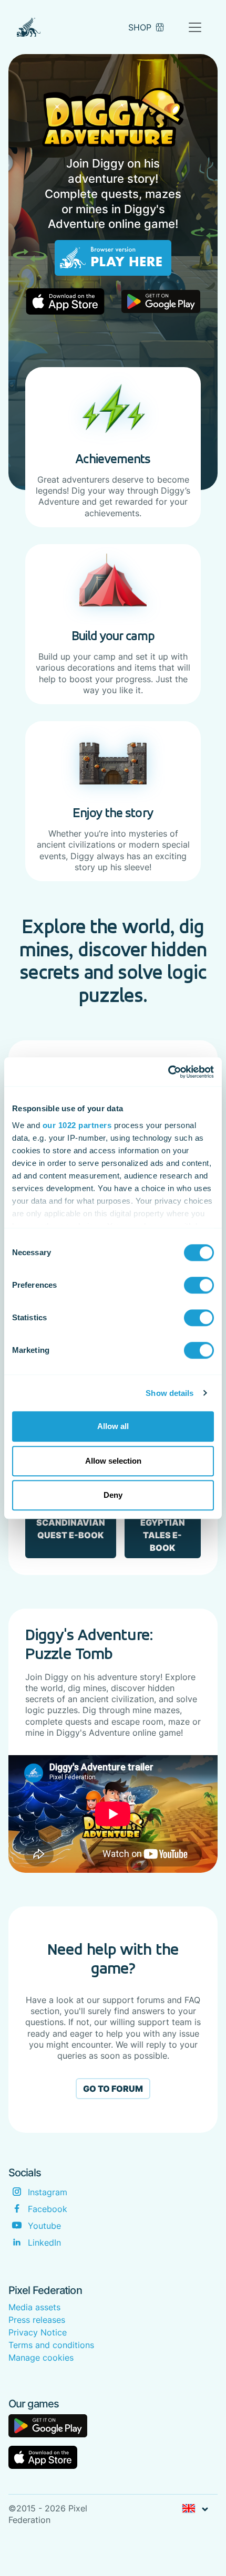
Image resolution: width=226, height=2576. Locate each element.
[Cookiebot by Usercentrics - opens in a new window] (168, 1072)
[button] (195, 2509)
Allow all (113, 1426)
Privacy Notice (38, 2332)
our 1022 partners (77, 1125)
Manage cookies (41, 2358)
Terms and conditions (51, 2345)
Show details (169, 1393)
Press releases (37, 2320)
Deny (113, 1495)
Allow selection (113, 1461)
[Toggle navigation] (195, 27)
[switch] (199, 1285)
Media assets (34, 2307)
